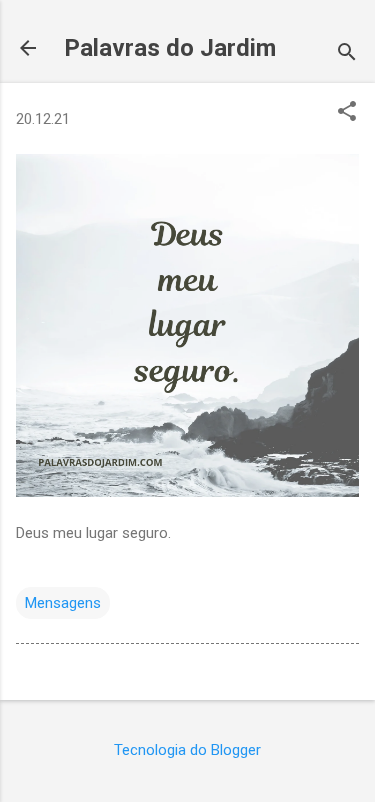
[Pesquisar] (347, 54)
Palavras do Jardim (170, 48)
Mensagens (63, 603)
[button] (347, 113)
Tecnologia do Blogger (187, 750)
